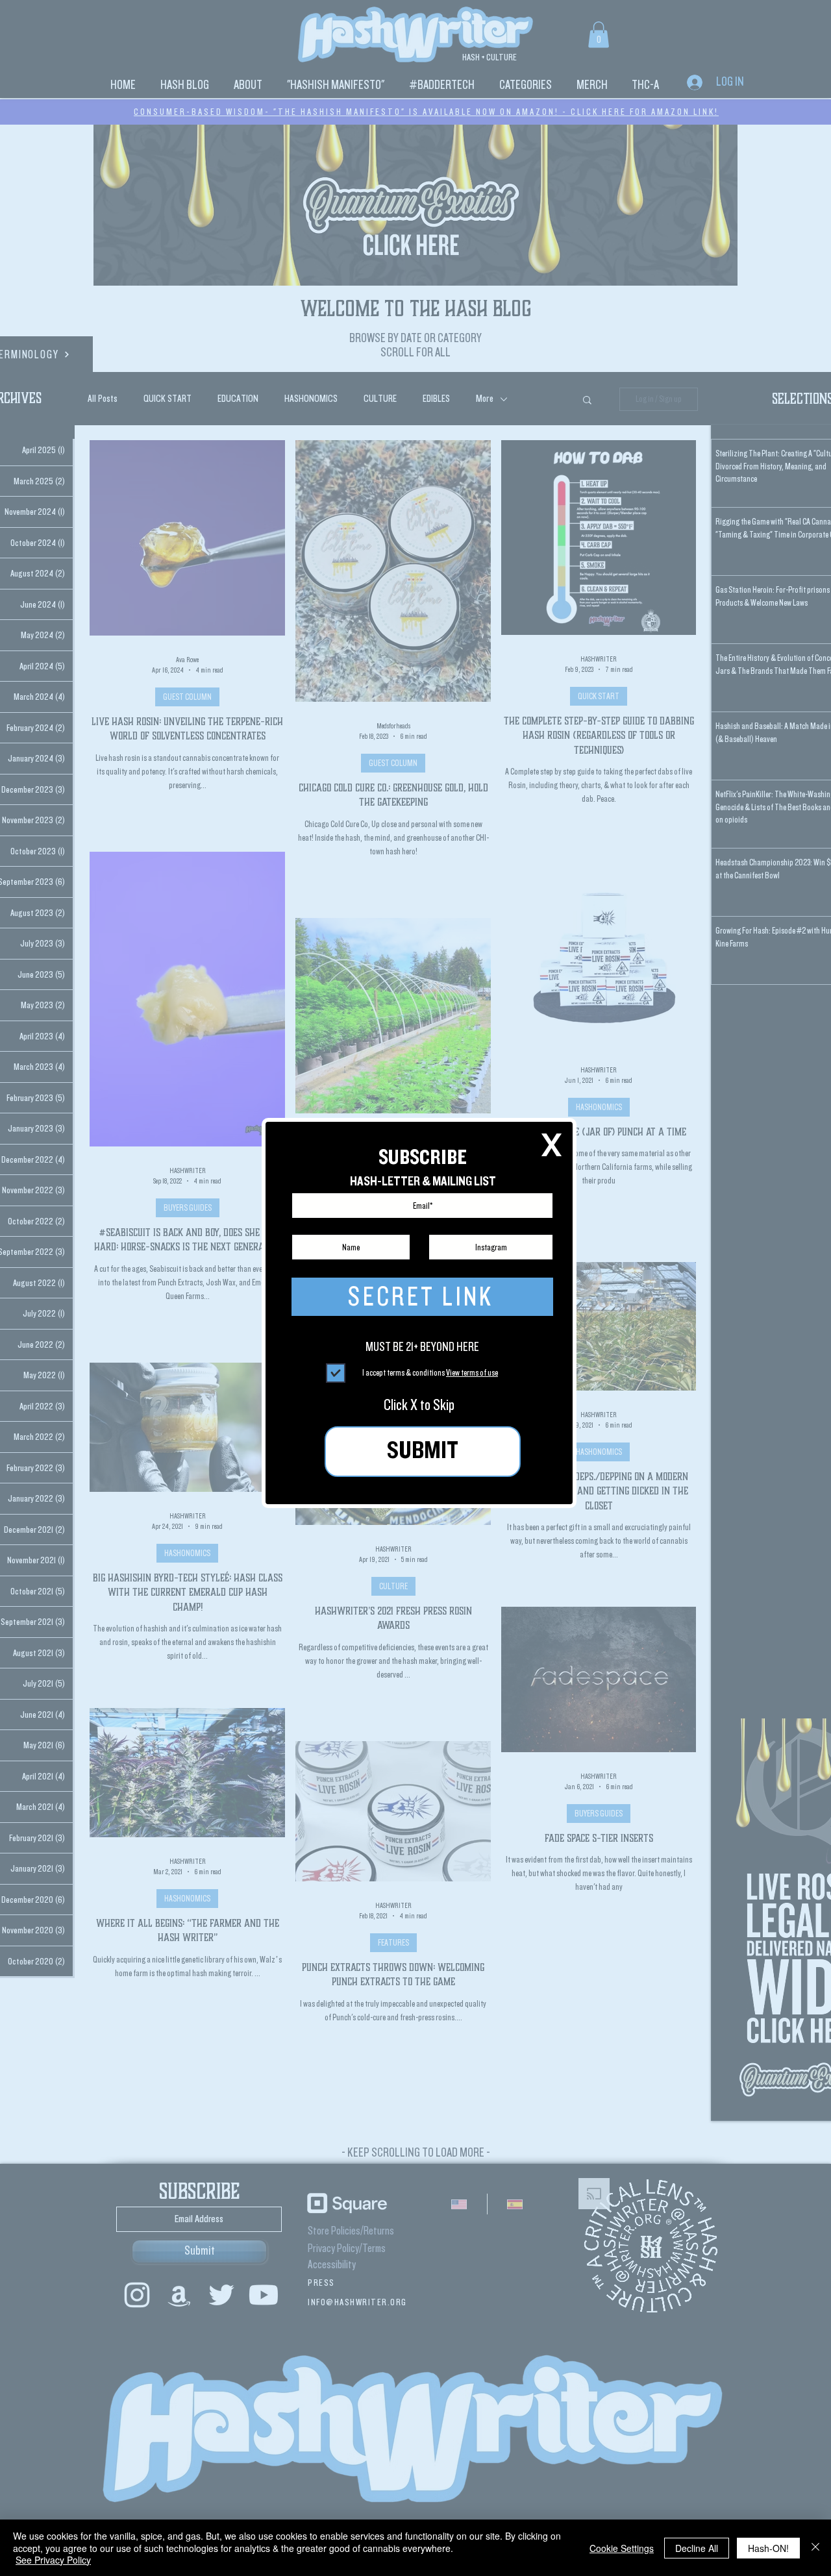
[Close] (815, 2548)
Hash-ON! (768, 2548)
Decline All (697, 2548)
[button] (552, 1145)
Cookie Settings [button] (622, 2548)
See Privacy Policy (53, 2560)
